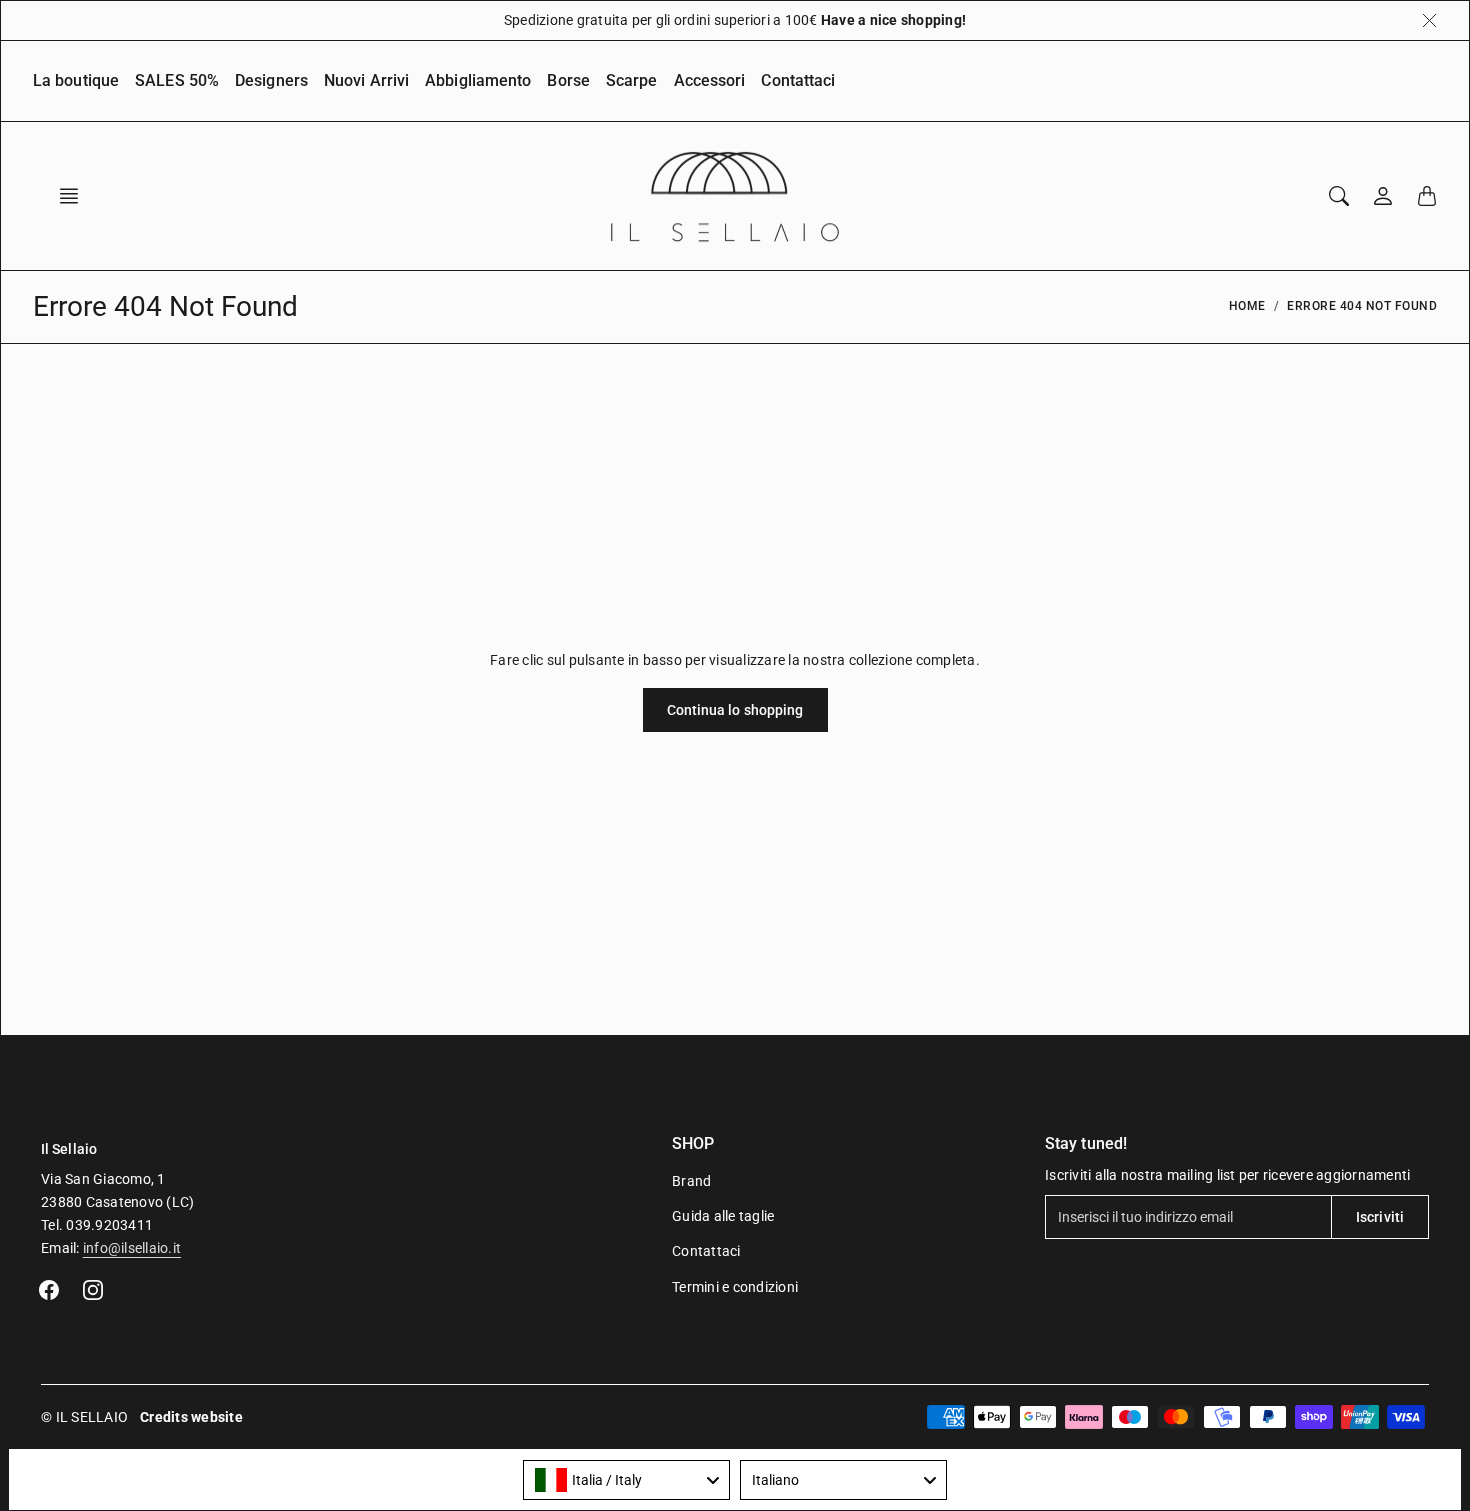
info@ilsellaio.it (132, 1248)
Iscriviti (1380, 1217)
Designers (271, 80)
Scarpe (632, 80)
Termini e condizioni (735, 1287)
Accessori (710, 80)
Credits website (191, 1417)
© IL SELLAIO (84, 1417)
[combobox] (626, 1480)
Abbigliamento (478, 80)
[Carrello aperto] (1427, 196)
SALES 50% (177, 80)
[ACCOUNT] (1383, 196)
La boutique (76, 80)
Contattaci (798, 80)
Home (1247, 306)
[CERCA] (1339, 196)
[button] (75, 196)
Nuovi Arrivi (366, 80)
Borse (568, 80)
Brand (691, 1181)
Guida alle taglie (723, 1216)
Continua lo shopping (735, 710)
